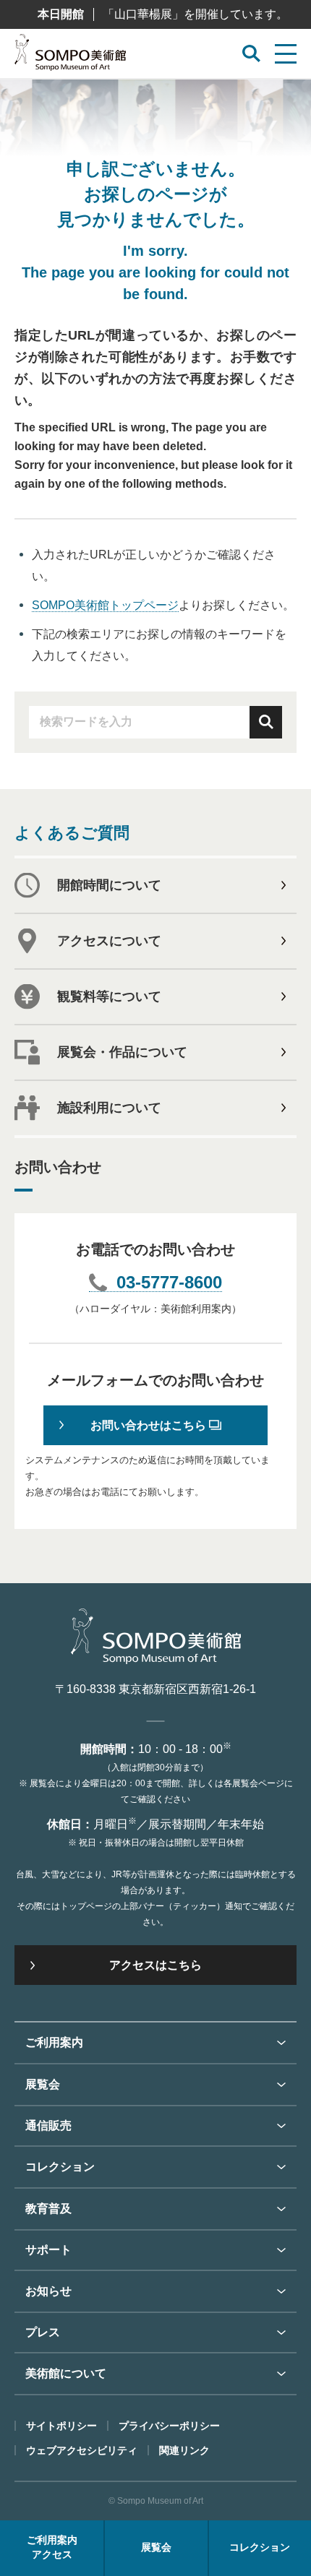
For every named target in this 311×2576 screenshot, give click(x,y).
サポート (48, 2250)
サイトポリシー (61, 2426)
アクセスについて (109, 941)
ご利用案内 (54, 2042)
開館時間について (109, 885)
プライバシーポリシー (169, 2426)
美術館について (66, 2373)
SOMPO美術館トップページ (105, 605)
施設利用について (109, 1108)
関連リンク (184, 2450)
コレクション (60, 2167)
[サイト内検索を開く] (251, 54)
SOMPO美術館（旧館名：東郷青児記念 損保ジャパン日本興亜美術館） (70, 56)
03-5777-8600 (169, 1283)
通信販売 (48, 2125)
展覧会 (43, 2084)
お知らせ (48, 2291)
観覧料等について (109, 996)
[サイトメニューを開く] (286, 54)
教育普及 (48, 2209)
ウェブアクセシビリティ (82, 2450)
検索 (266, 722)
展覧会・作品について (122, 1052)
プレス (43, 2332)
